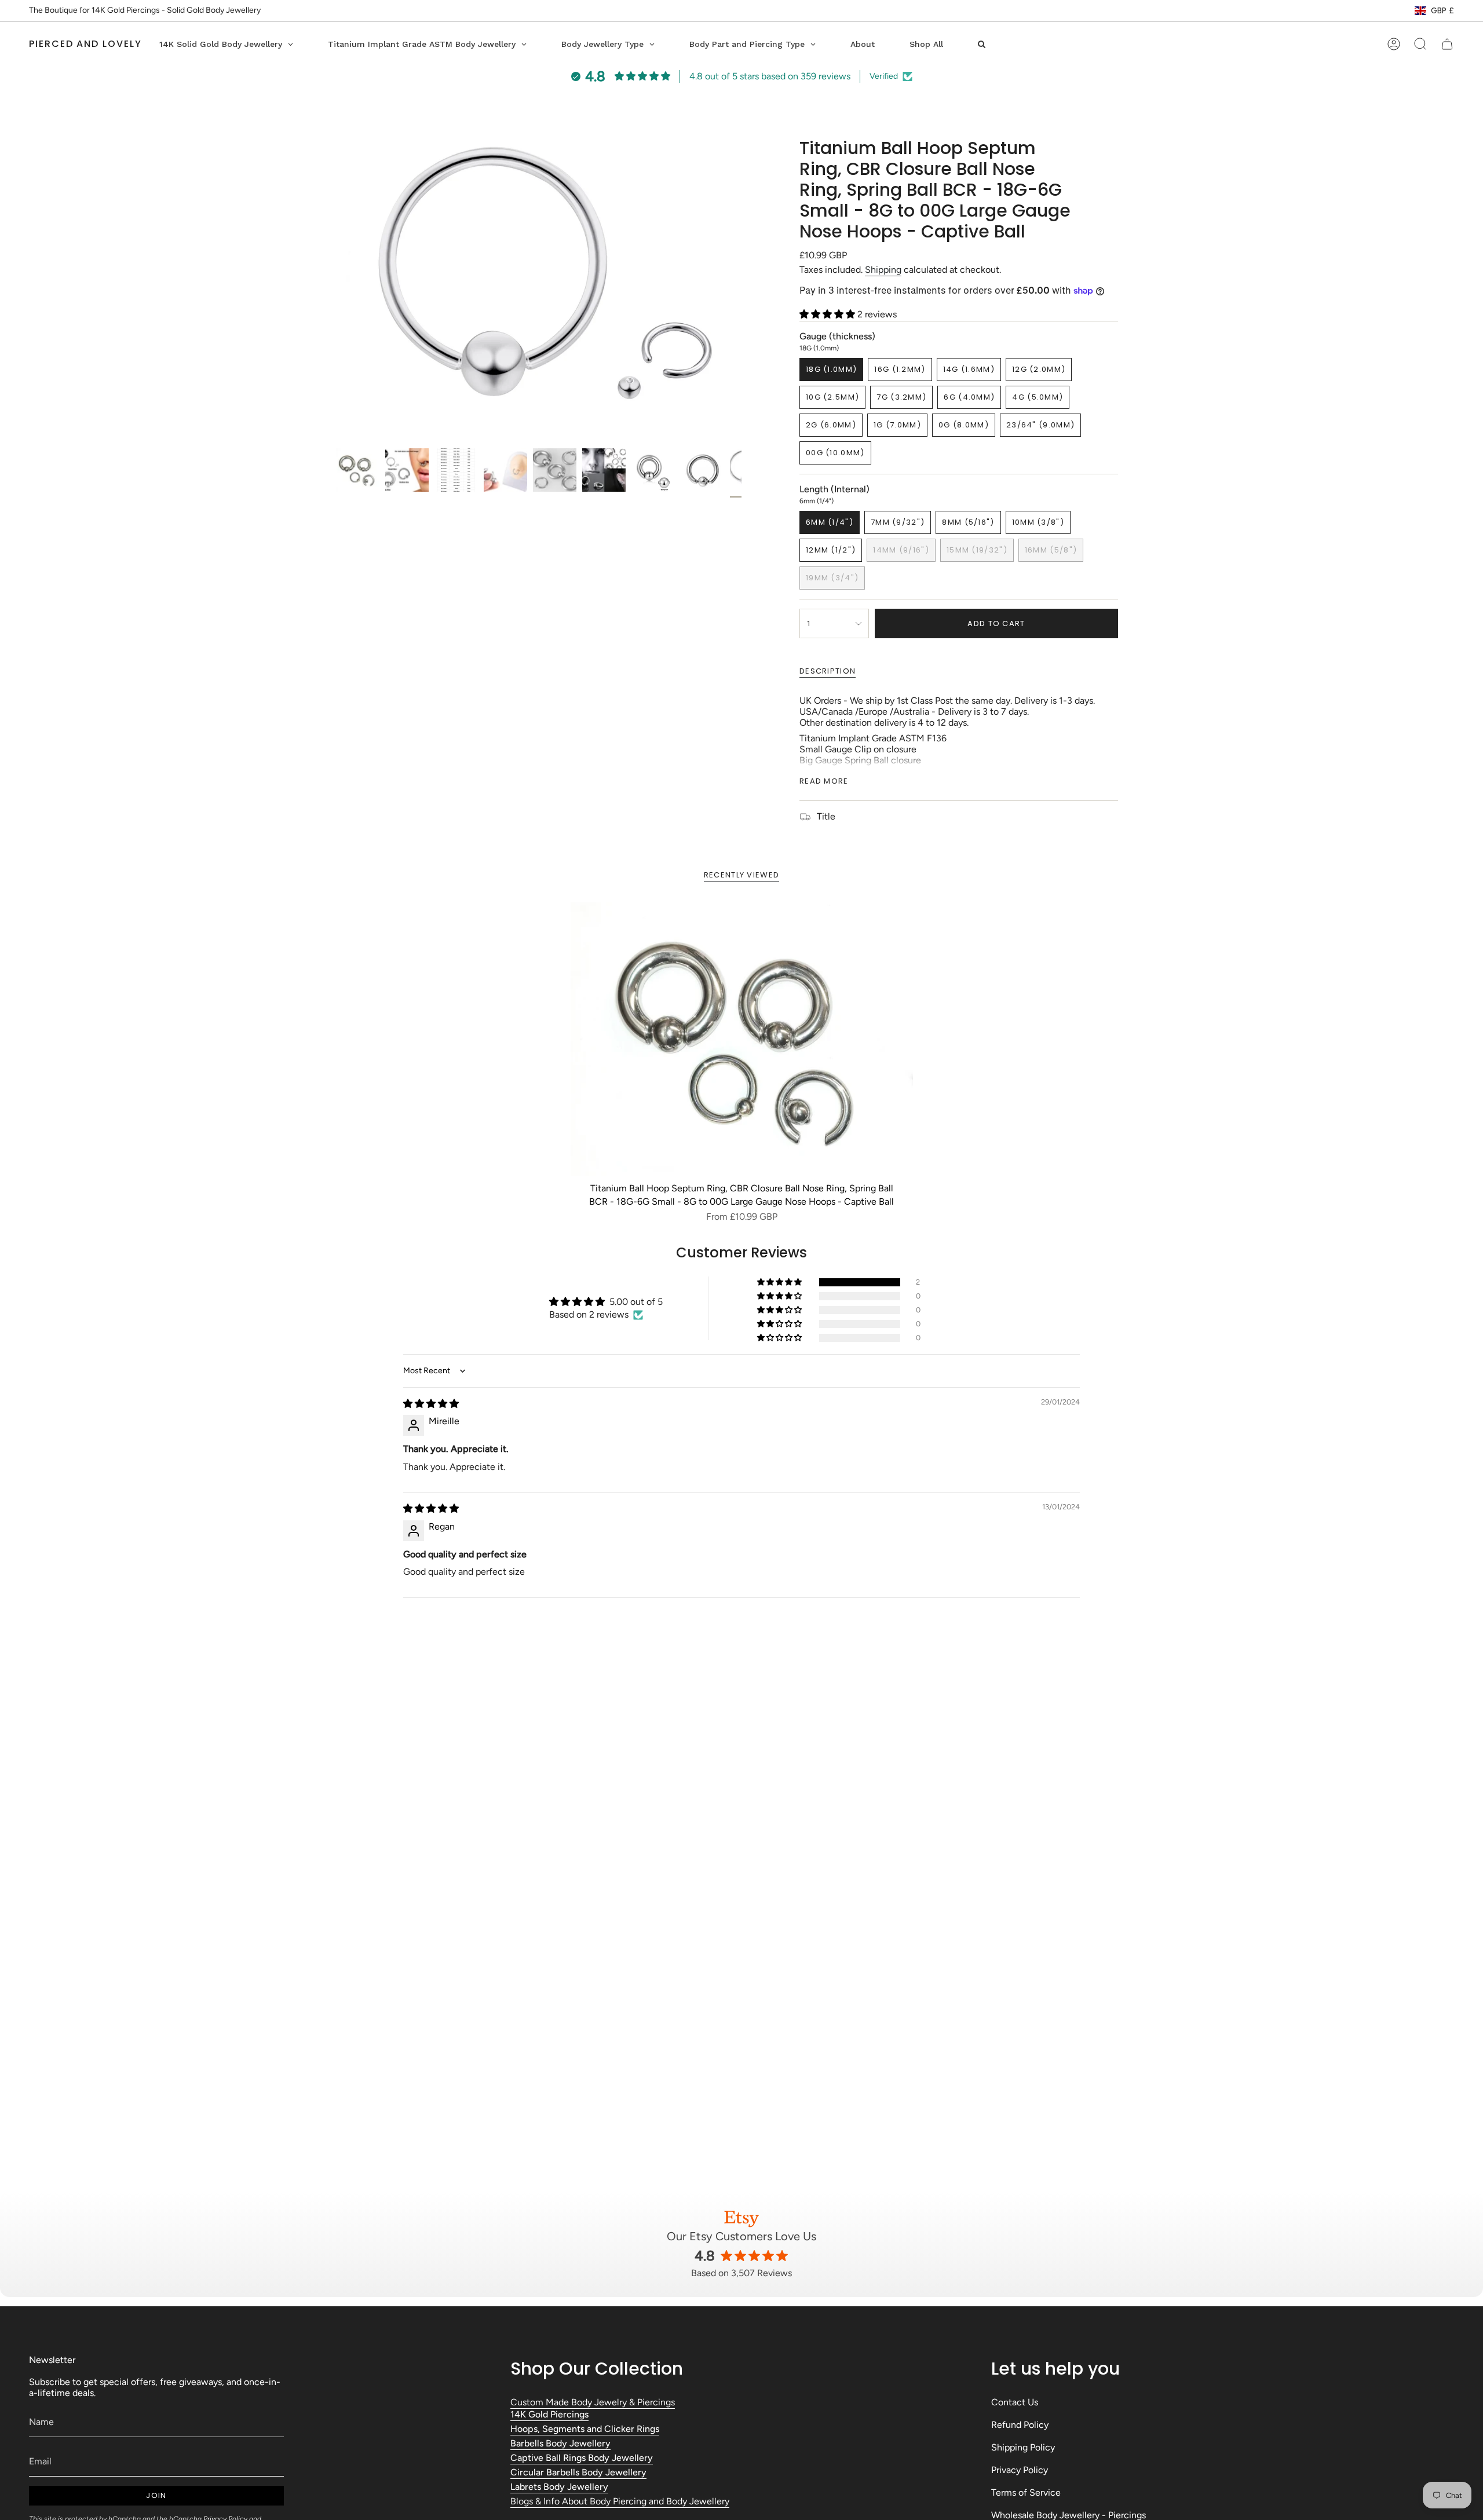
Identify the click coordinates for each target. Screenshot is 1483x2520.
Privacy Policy (1020, 2470)
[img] (431, 1404)
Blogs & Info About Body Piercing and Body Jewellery (620, 2501)
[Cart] (1447, 44)
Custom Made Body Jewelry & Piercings (593, 2402)
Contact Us (1015, 2402)
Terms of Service (1026, 2492)
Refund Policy (1020, 2425)
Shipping (883, 270)
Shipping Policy (1023, 2447)
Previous (336, 290)
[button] (828, 314)
